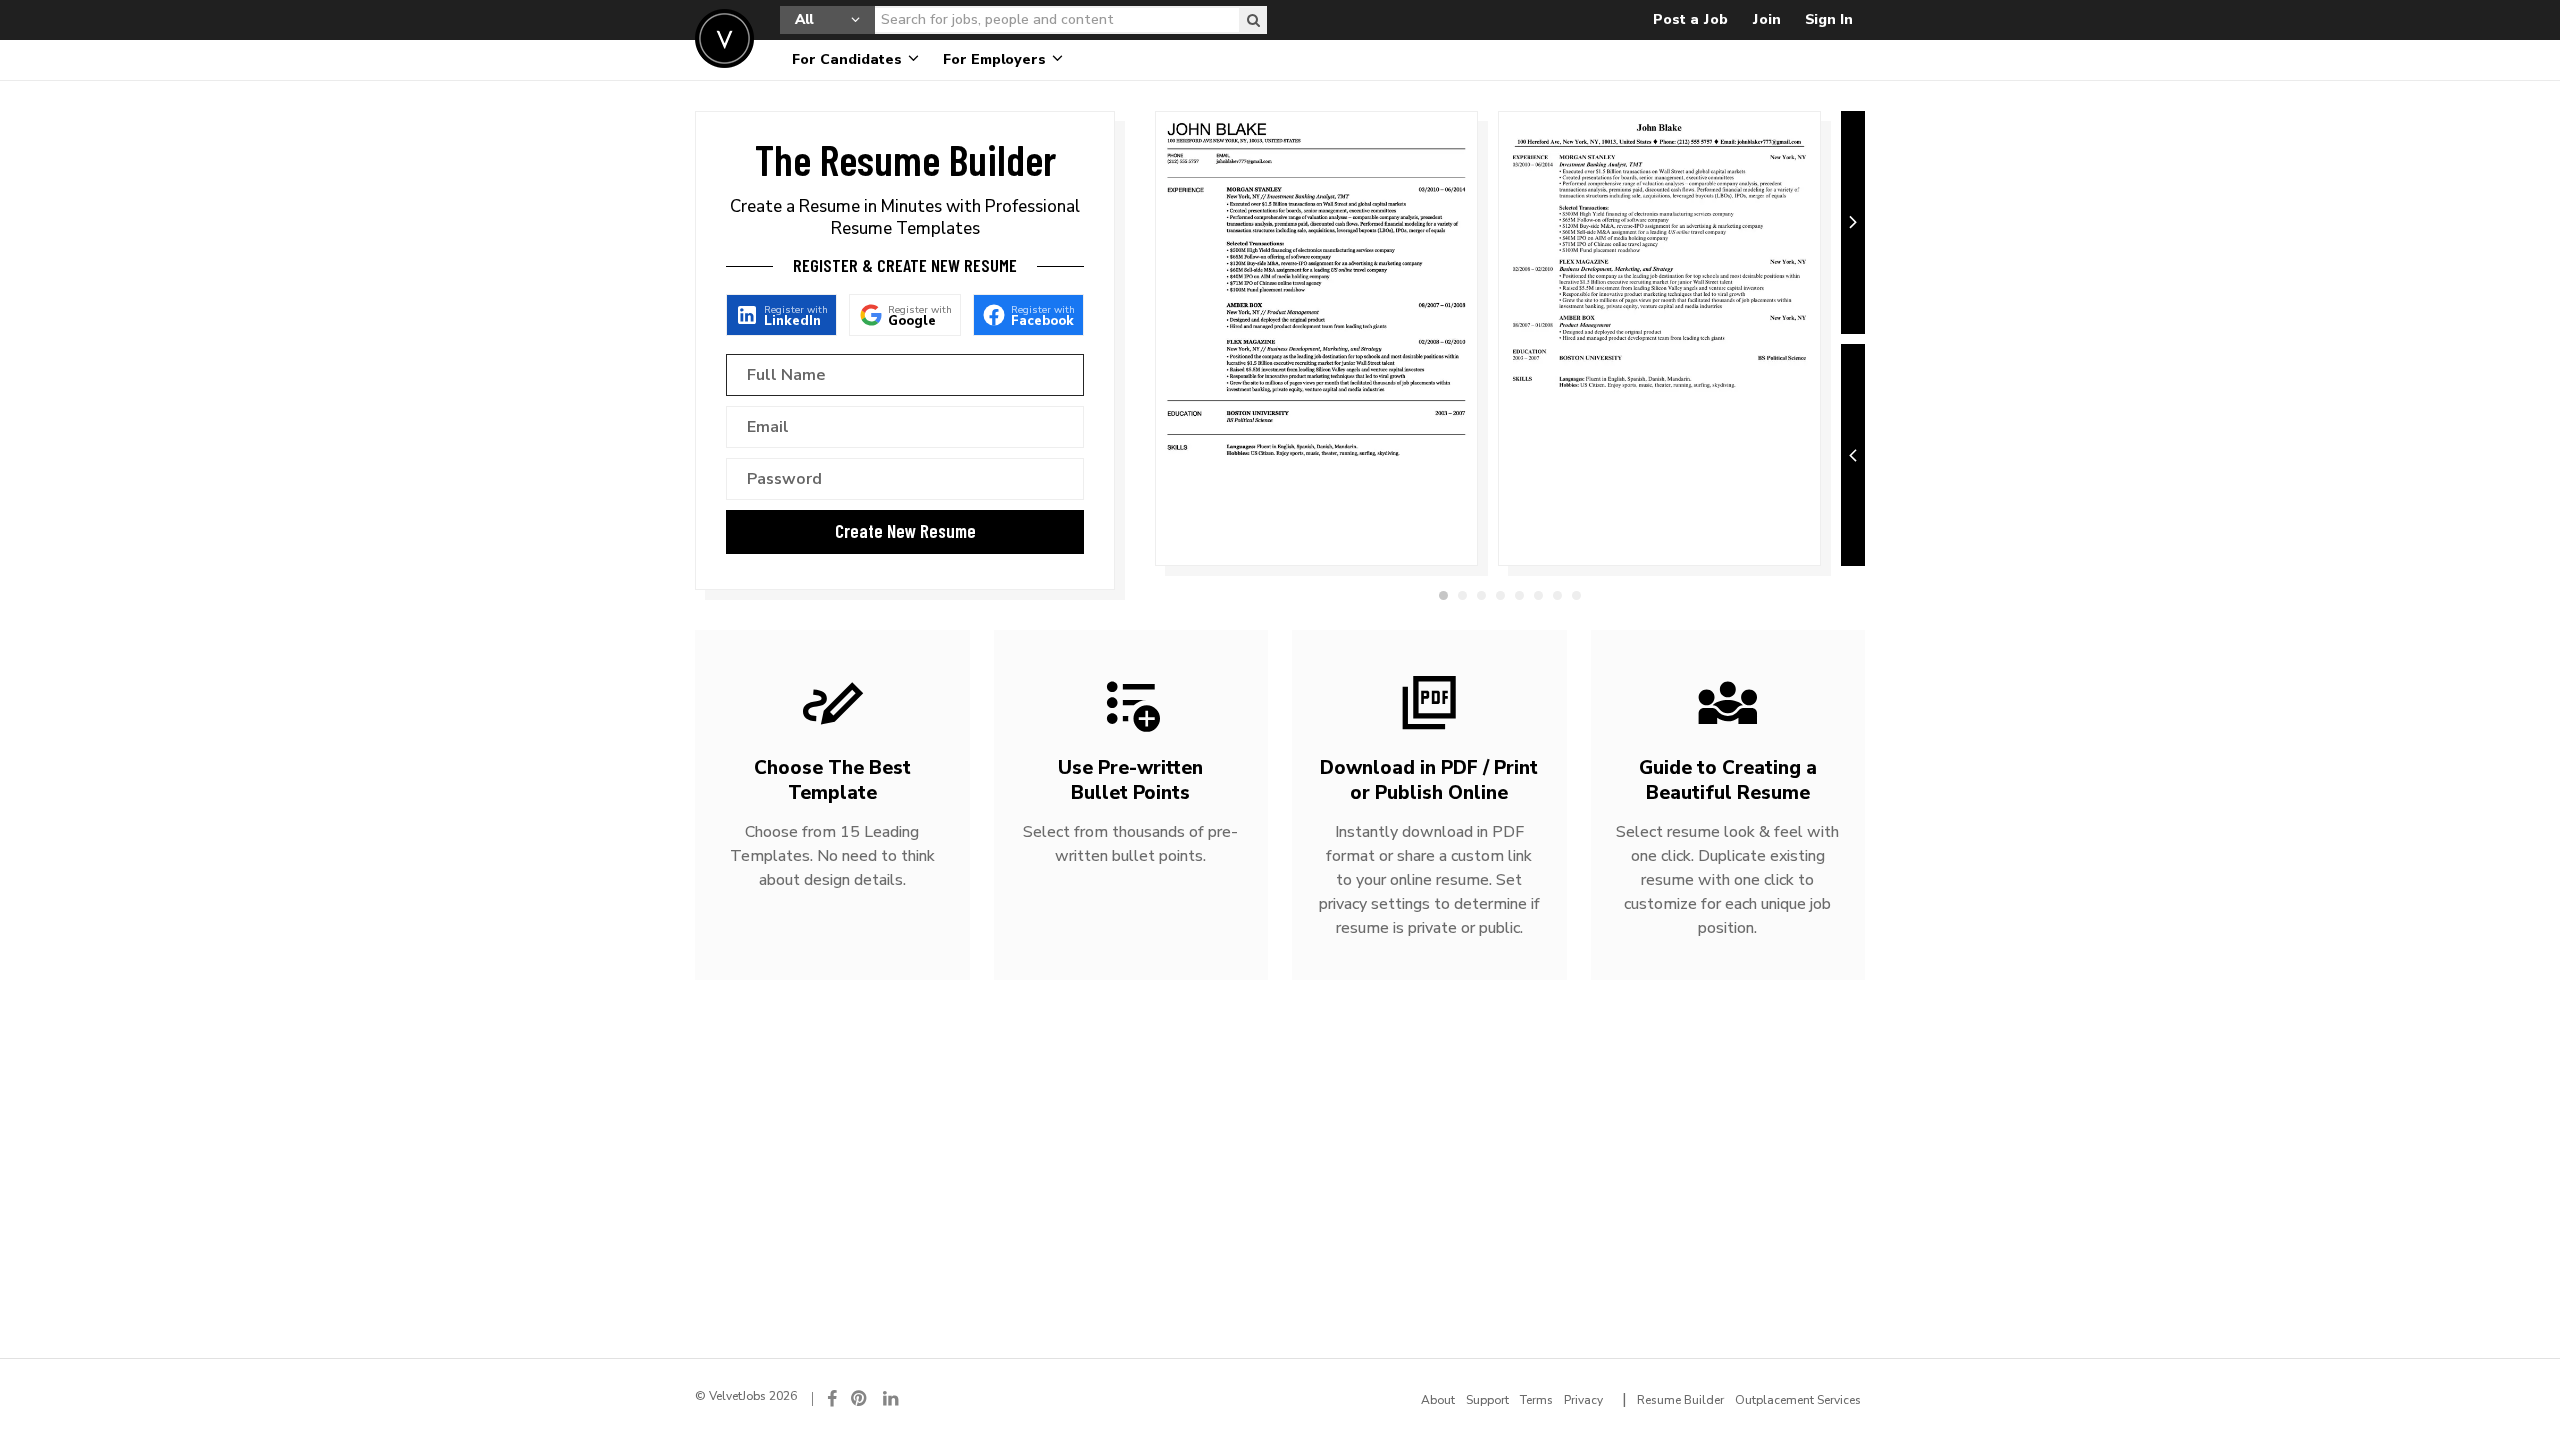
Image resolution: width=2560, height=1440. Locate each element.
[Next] (1853, 222)
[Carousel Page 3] (1481, 595)
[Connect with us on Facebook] (832, 1398)
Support (1487, 1400)
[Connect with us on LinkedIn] (892, 1398)
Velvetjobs (724, 38)
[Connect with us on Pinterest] (860, 1398)
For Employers (996, 59)
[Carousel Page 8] (1576, 595)
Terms (1536, 1400)
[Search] (1253, 20)
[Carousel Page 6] (1538, 595)
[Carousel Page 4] (1500, 595)
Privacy (1583, 1400)
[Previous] (1853, 455)
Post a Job (1690, 19)
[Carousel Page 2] (1462, 595)
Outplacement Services (1798, 1400)
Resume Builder (1680, 1400)
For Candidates (849, 59)
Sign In (1829, 19)
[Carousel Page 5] (1519, 595)
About (1438, 1400)
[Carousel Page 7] (1557, 595)
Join (1766, 19)
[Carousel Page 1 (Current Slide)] (1443, 595)
